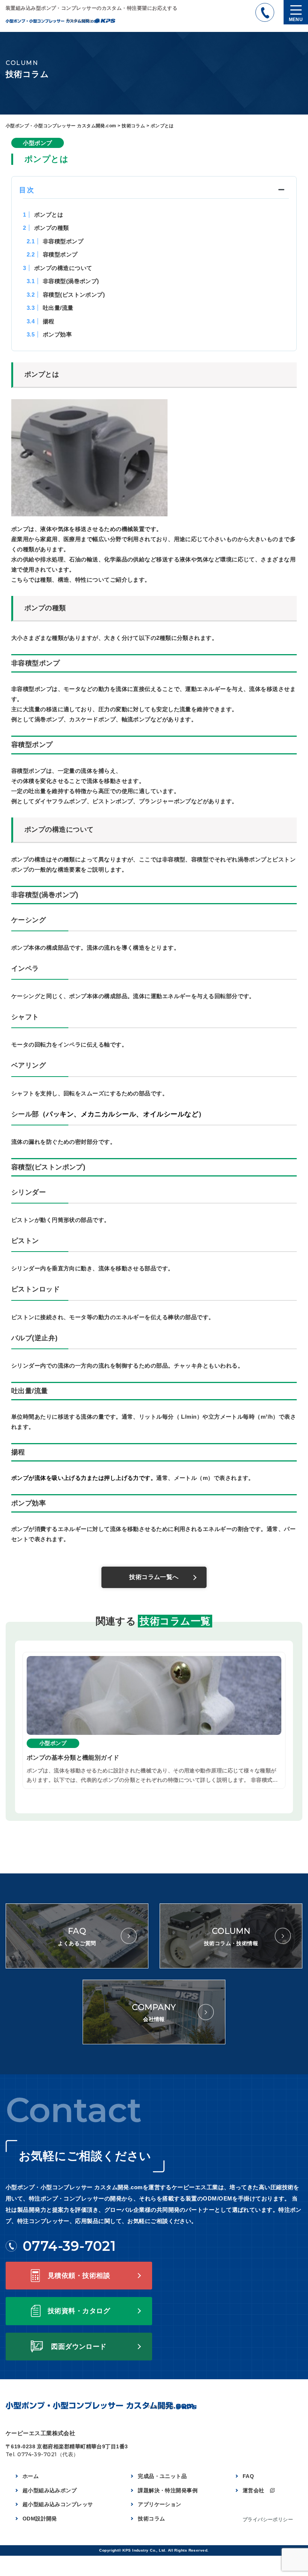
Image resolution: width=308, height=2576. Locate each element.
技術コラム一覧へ (154, 1577)
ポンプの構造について (57, 268)
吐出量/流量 (50, 308)
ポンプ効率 (49, 334)
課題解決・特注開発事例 (168, 2490)
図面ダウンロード (79, 2347)
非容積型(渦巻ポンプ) (63, 281)
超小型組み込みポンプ (50, 2490)
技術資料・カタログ (79, 2311)
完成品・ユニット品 (162, 2476)
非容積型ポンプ (55, 241)
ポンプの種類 (46, 228)
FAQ (248, 2476)
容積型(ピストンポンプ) (66, 295)
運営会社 (254, 2490)
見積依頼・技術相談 (79, 2276)
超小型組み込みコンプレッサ (58, 2504)
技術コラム (151, 2519)
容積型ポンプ (52, 254)
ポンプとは (43, 215)
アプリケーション (160, 2504)
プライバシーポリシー (268, 2519)
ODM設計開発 (40, 2519)
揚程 (41, 321)
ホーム (31, 2476)
